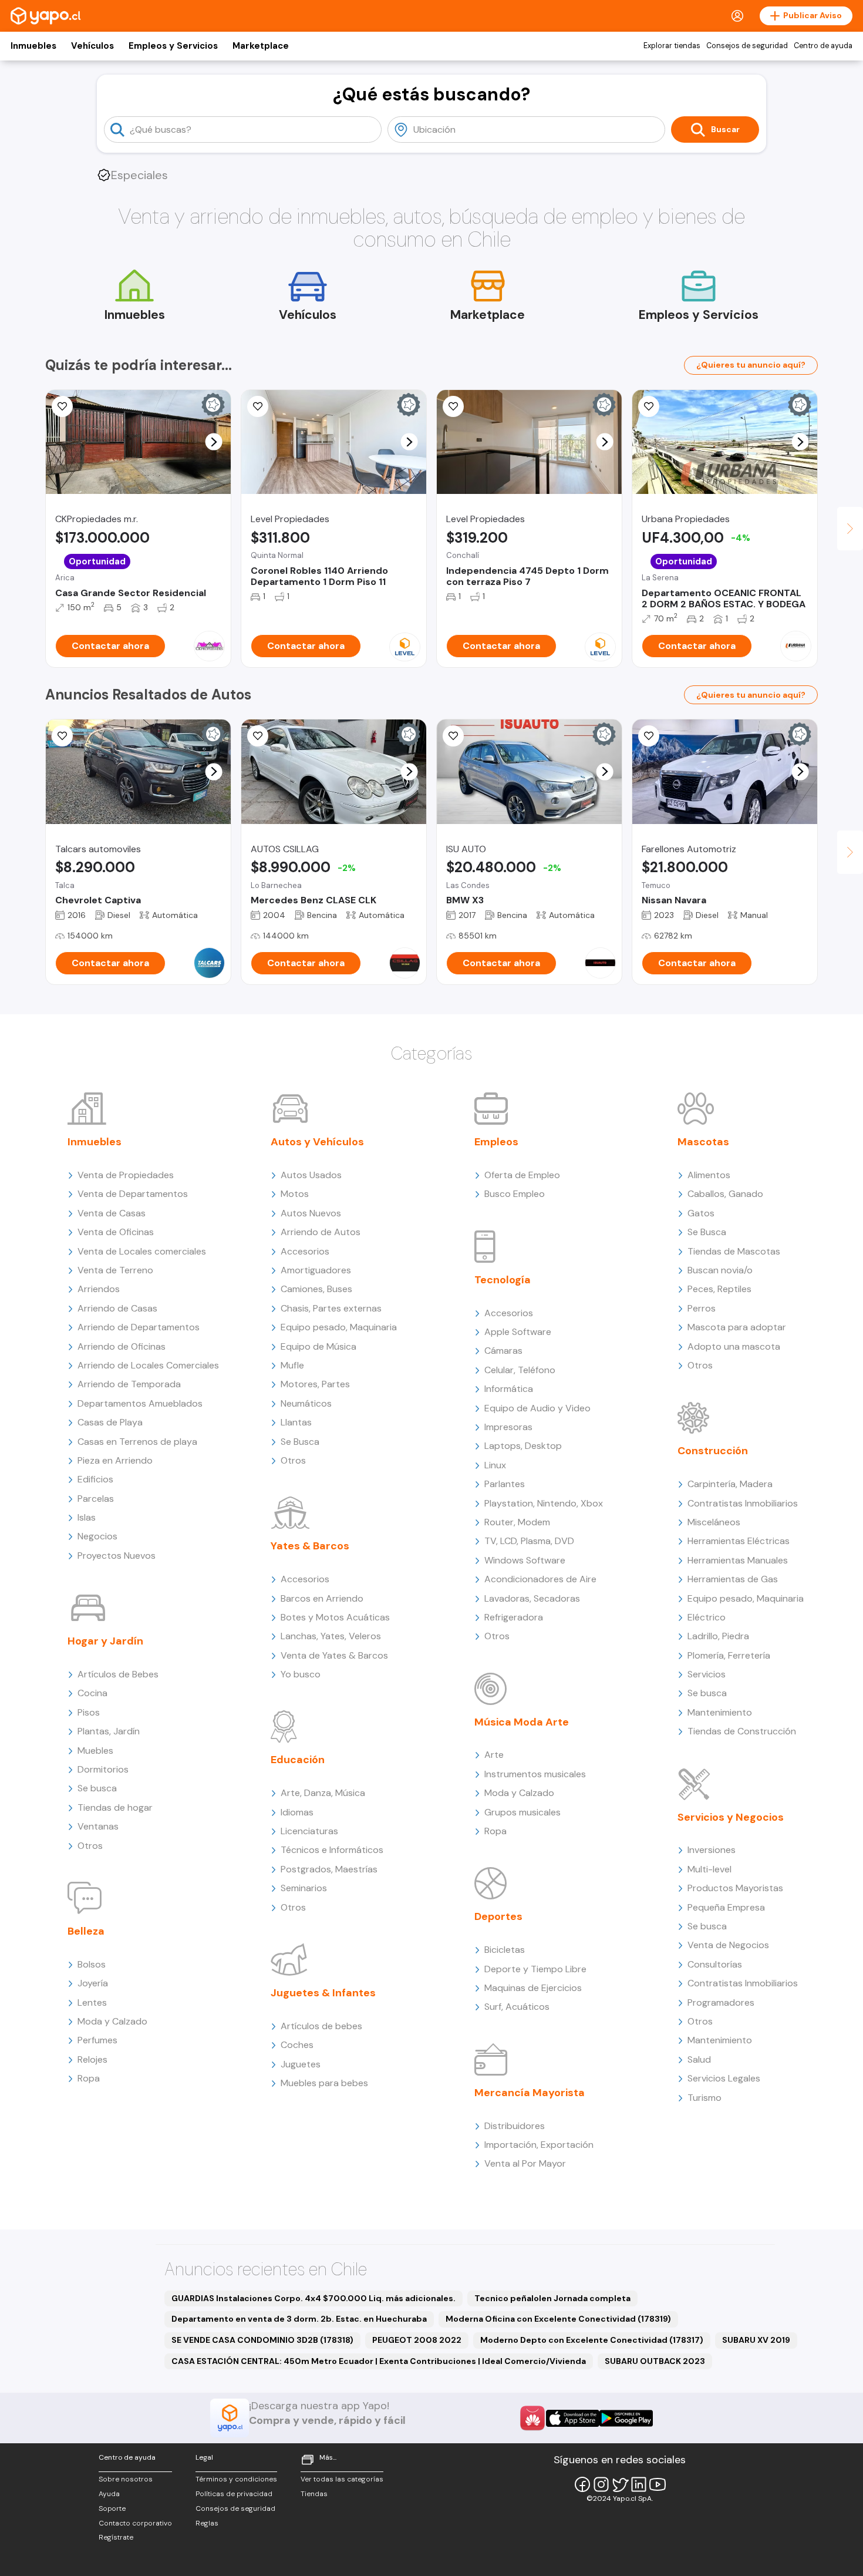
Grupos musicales (522, 1812)
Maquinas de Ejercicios (533, 1988)
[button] (214, 442)
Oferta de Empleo (522, 1175)
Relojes (92, 2059)
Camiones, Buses (316, 1289)
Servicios (707, 1674)
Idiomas (297, 1812)
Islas (87, 1517)
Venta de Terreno (115, 1270)
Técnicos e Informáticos (332, 1850)
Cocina (92, 1693)
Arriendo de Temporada (129, 1384)
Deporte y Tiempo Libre (535, 1969)
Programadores (721, 2002)
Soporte (112, 2508)
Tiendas (314, 2494)
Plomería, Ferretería (729, 1655)
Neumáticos (306, 1403)
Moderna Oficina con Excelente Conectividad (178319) (558, 2319)
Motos (295, 1194)
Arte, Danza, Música (323, 1793)
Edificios (95, 1479)
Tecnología (503, 1280)
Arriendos (99, 1289)
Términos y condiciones (236, 2479)
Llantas (296, 1422)
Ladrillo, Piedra (718, 1636)
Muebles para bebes (324, 2083)
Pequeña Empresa (726, 1907)
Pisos (89, 1712)
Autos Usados (311, 1175)
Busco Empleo (515, 1194)
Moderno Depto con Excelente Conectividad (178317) (592, 2340)
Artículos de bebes (321, 2026)
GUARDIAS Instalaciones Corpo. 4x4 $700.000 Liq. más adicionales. (313, 2298)
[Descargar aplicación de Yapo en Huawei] (532, 2418)
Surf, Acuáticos (517, 2007)
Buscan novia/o (720, 1270)
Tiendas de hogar (115, 1807)
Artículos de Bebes (118, 1674)
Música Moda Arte (522, 1722)
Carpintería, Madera (730, 1484)
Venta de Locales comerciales (142, 1251)
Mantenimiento (720, 1712)
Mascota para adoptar (737, 1327)
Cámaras (503, 1351)
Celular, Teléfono (520, 1370)
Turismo (704, 2098)
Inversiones (712, 1850)
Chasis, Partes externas (331, 1308)
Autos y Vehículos (317, 1142)
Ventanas (98, 1826)
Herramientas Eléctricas (739, 1541)
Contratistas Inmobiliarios (743, 1503)
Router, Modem (517, 1522)
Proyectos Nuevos (117, 1556)
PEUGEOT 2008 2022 (417, 2340)
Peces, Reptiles (719, 1289)
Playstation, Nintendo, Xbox (544, 1503)
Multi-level (709, 1869)
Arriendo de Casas (117, 1308)
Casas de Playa (110, 1422)
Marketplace (261, 46)
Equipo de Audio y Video (537, 1408)
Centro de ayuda (823, 46)
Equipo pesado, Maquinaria (339, 1327)
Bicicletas (505, 1950)
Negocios (97, 1536)
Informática (509, 1389)
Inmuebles (33, 46)
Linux (495, 1465)
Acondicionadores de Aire (540, 1579)
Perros (702, 1308)
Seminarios (304, 1888)
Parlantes (505, 1484)
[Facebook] (582, 2484)
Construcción (713, 1451)
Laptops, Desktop (523, 1446)
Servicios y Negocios (731, 1817)
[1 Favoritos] (453, 736)
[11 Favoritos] (453, 406)
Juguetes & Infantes (323, 1993)
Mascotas (703, 1142)
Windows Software (525, 1560)
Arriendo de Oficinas (122, 1346)
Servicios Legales (724, 2078)
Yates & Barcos (310, 1546)
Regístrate (116, 2537)
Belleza (86, 1931)
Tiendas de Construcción (742, 1731)
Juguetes (301, 2064)
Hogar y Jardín (105, 1641)
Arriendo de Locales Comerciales (148, 1365)
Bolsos (92, 1964)
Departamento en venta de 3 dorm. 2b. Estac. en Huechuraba (299, 2319)
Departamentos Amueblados (140, 1403)
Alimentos (709, 1175)
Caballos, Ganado (725, 1194)
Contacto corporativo (135, 2523)
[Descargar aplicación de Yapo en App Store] (573, 2418)
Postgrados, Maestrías (329, 1869)
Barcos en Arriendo (322, 1598)
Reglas (207, 2523)
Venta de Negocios (728, 1945)
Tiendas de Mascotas (734, 1251)
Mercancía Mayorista (530, 2093)
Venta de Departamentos (133, 1194)
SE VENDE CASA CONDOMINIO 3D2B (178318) (262, 2340)
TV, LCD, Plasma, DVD (529, 1541)
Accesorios (305, 1251)
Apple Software (518, 1332)
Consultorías (715, 1964)
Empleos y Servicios (173, 46)
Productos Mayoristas (735, 1888)
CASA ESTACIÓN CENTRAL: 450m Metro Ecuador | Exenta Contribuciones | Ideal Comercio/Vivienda (379, 2361)
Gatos (701, 1213)
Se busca (97, 1788)
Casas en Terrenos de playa (137, 1442)
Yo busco (301, 1674)
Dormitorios (103, 1769)
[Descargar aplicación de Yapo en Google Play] (626, 2418)
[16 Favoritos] (258, 736)
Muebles (95, 1751)
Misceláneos (714, 1522)
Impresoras (508, 1427)
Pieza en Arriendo (115, 1460)
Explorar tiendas (672, 46)
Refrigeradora (514, 1617)
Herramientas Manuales (738, 1560)
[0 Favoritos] (62, 406)
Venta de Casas (112, 1213)
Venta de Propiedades (126, 1175)
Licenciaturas (309, 1831)
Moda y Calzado (112, 2021)
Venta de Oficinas (116, 1232)
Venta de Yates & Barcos (334, 1655)
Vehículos (92, 46)
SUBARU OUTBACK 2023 (655, 2361)
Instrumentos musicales (535, 1774)
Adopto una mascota (734, 1346)
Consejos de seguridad (747, 46)
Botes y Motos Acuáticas (335, 1617)
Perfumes (97, 2040)
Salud (699, 2059)
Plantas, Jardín (109, 1731)
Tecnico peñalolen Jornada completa (552, 2298)
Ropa (89, 2078)
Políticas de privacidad (234, 2494)
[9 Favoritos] (258, 406)
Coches (297, 2045)
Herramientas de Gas (733, 1579)
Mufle (292, 1365)
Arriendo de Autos (321, 1232)
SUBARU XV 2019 (756, 2340)
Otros (90, 1846)
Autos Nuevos (311, 1213)
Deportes (498, 1916)
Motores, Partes (315, 1384)
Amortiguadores (316, 1270)
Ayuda (109, 2494)
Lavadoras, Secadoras (532, 1598)
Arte (494, 1755)
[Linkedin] (639, 2484)
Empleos (496, 1142)
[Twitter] (620, 2484)
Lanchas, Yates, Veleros (331, 1636)
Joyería (93, 1983)
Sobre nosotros (126, 2479)
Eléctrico (707, 1617)
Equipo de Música (318, 1346)
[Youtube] (658, 2484)
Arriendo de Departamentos (139, 1327)
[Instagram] (601, 2484)
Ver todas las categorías (342, 2479)
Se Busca (300, 1442)
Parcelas (96, 1499)
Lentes (92, 2002)
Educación (298, 1760)
